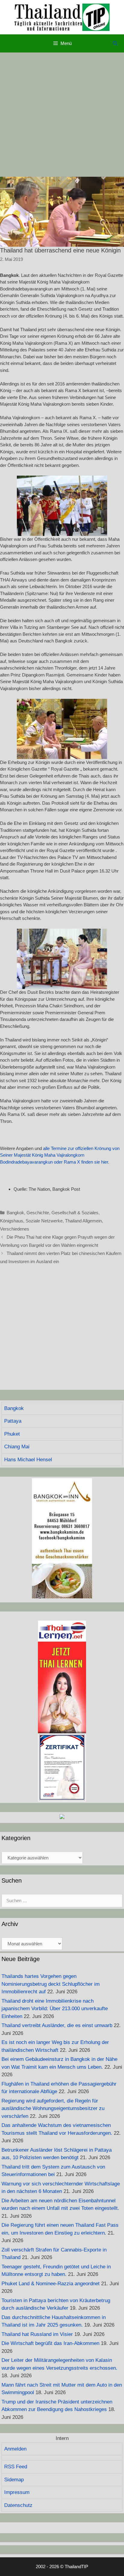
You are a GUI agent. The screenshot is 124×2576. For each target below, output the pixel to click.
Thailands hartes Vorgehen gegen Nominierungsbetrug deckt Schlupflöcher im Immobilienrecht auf (51, 1984)
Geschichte (38, 1213)
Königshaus (12, 1221)
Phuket (12, 1434)
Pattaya (13, 1421)
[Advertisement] (62, 115)
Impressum (17, 2492)
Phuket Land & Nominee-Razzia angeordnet (51, 2284)
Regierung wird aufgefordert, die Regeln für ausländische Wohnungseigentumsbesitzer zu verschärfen (53, 2109)
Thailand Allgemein (83, 1221)
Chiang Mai (17, 1447)
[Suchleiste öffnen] (115, 43)
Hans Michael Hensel (28, 1460)
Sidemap (14, 2480)
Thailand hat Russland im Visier (37, 2334)
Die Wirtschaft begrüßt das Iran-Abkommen (50, 2343)
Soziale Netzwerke (44, 1221)
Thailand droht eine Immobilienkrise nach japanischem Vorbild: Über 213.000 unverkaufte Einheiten (55, 2009)
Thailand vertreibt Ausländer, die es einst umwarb (57, 2025)
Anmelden (15, 2449)
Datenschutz (18, 2505)
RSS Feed (16, 2467)
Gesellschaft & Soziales (75, 1213)
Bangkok (15, 1213)
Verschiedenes (15, 1229)
